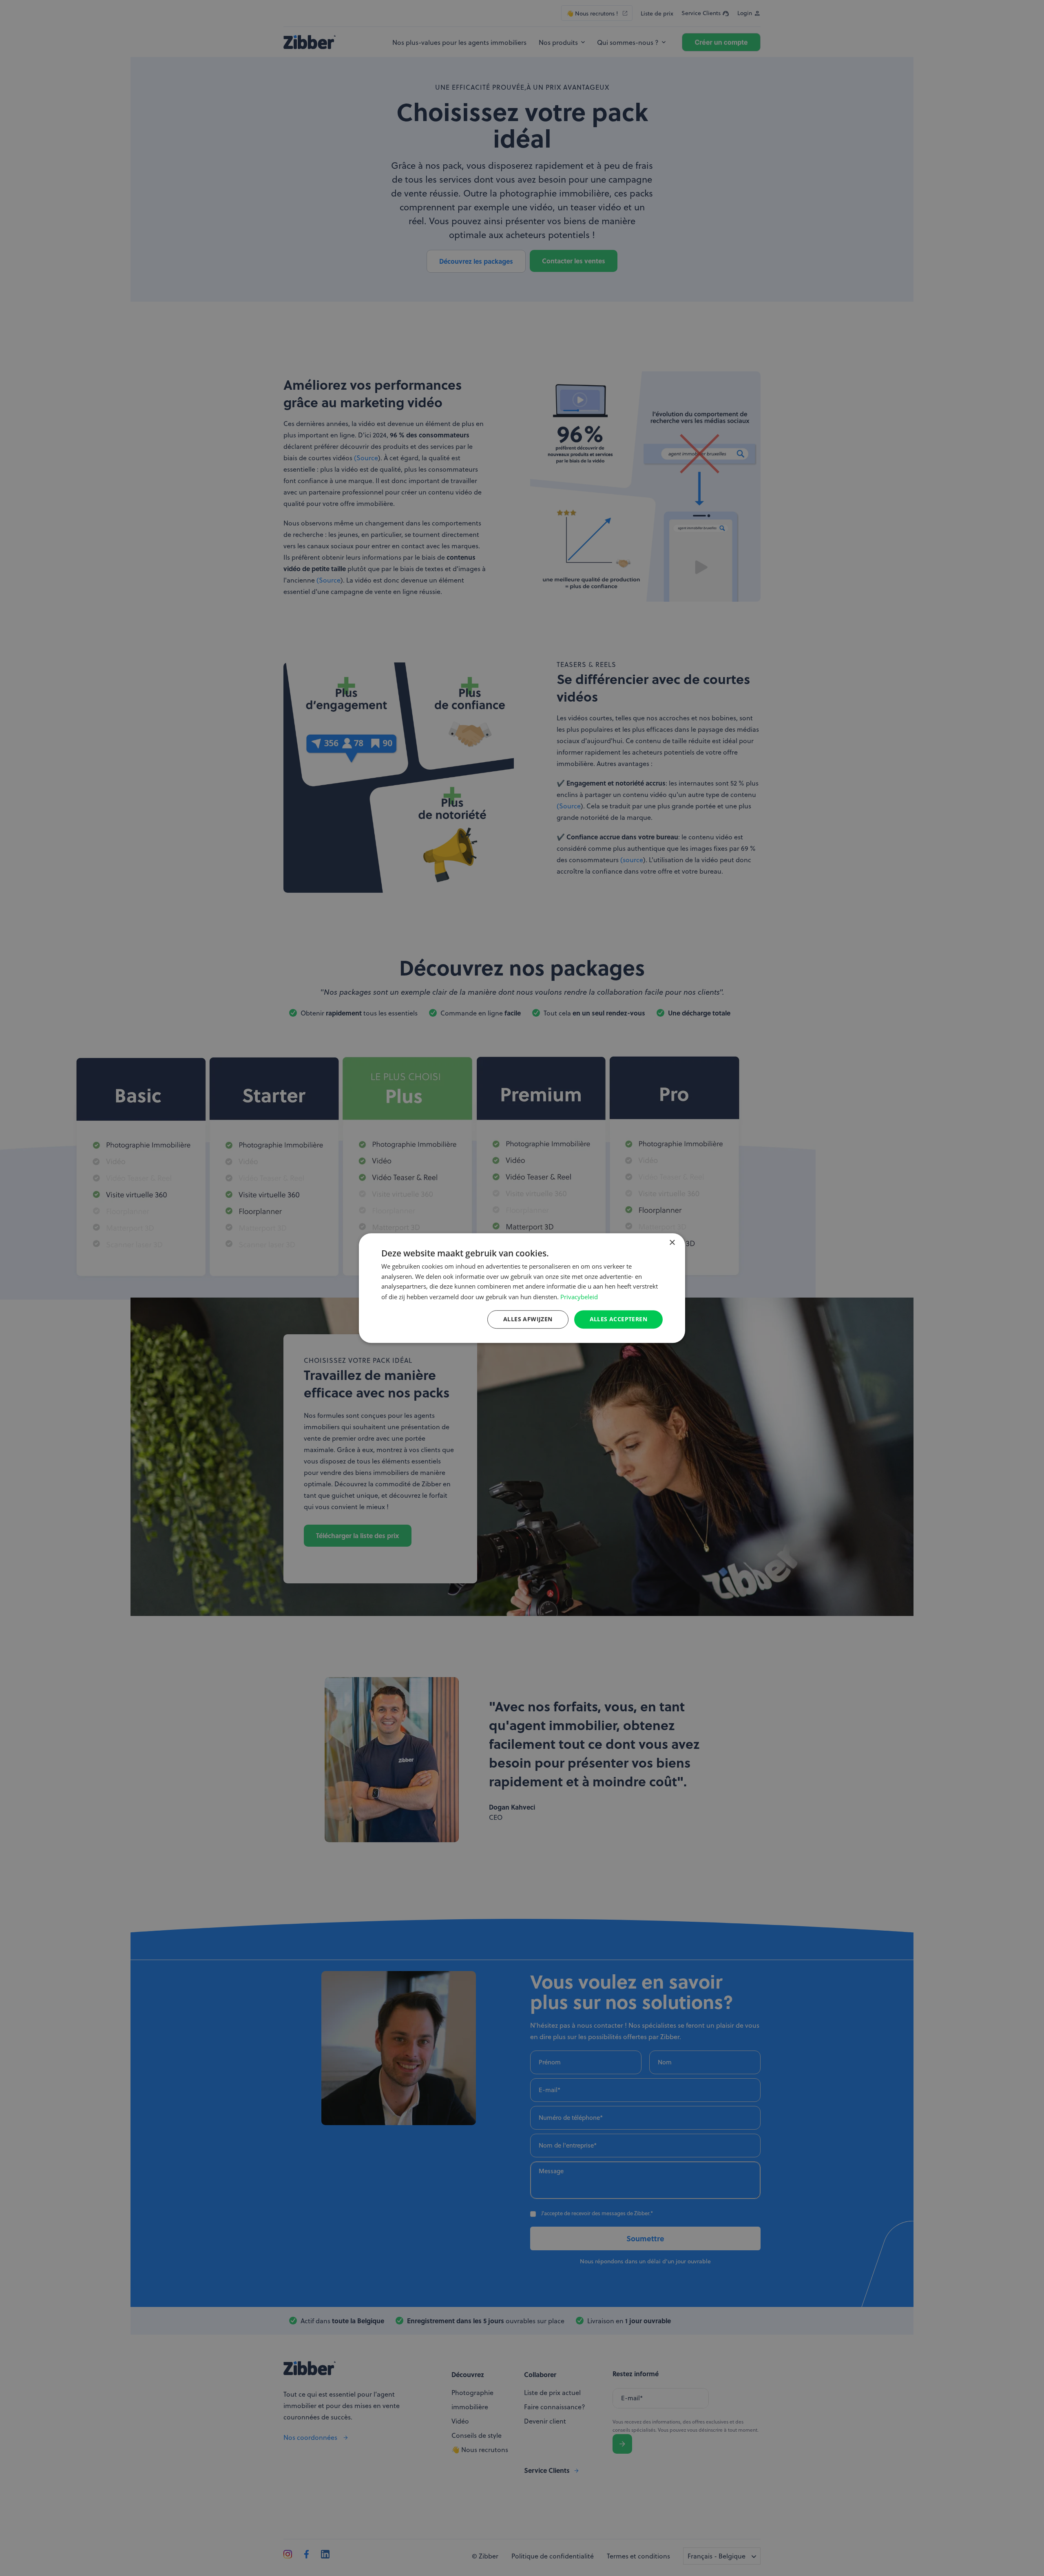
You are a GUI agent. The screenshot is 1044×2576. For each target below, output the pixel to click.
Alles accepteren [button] (618, 1319)
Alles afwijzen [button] (528, 1319)
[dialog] (522, 1288)
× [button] (672, 1243)
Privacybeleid (579, 1297)
